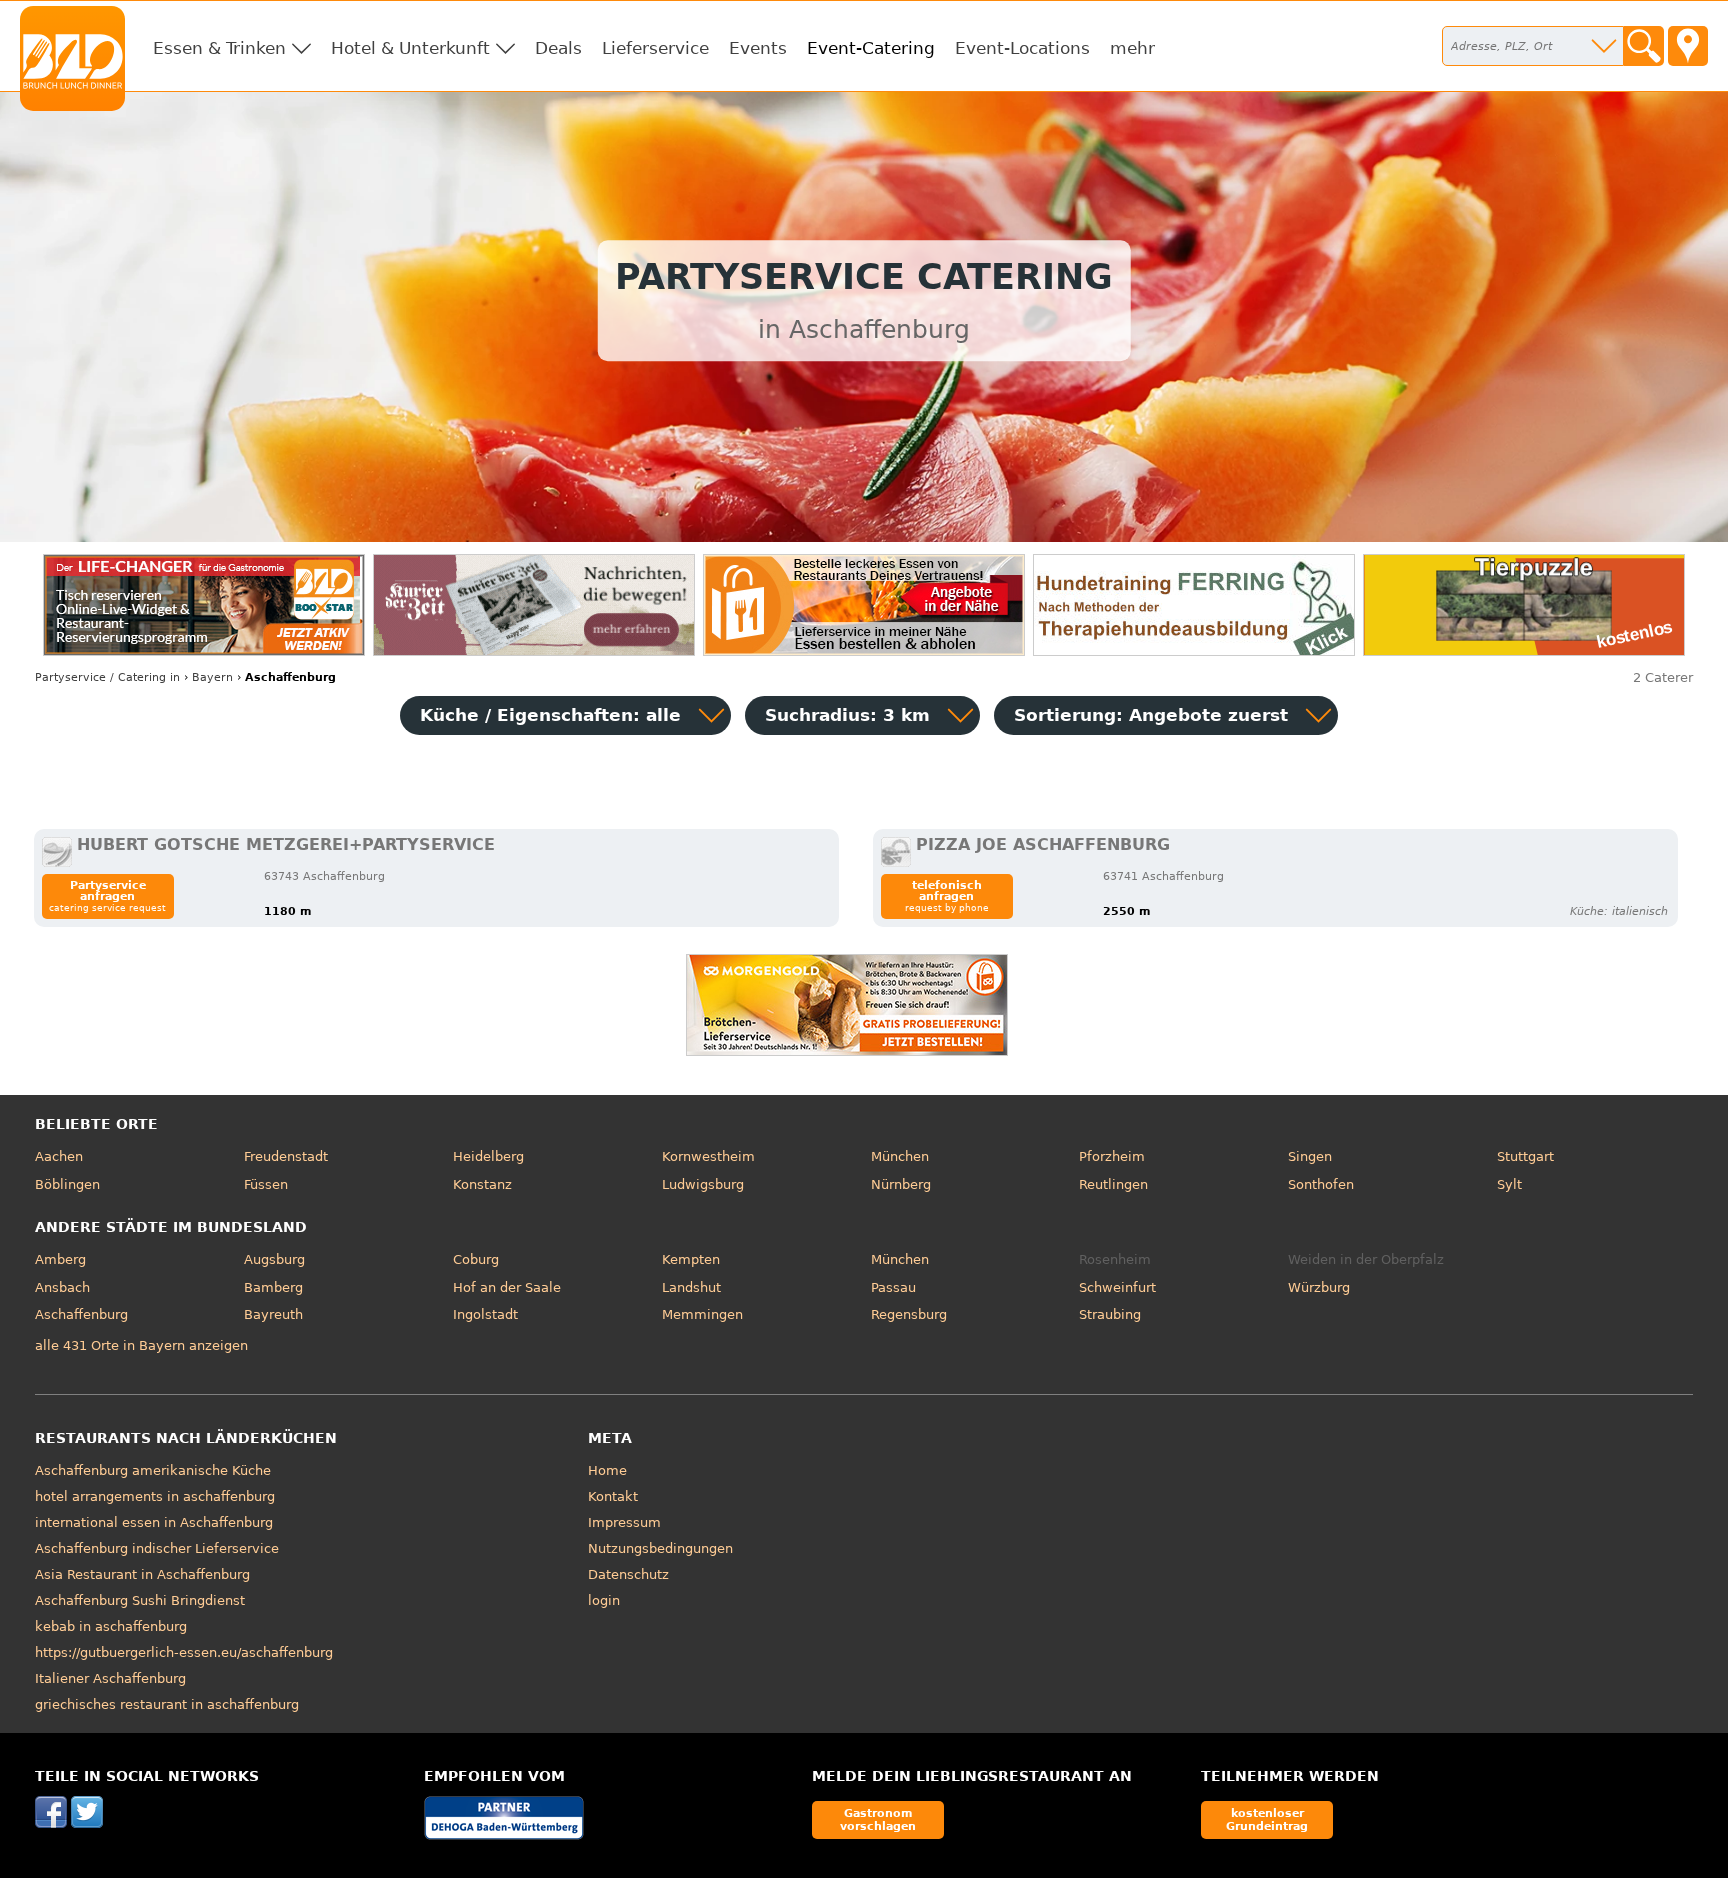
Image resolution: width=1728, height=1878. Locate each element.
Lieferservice (655, 48)
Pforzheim (1112, 1156)
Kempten (691, 1259)
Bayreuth (273, 1314)
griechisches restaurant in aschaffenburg (167, 1704)
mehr (1132, 48)
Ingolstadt (485, 1314)
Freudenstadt (286, 1156)
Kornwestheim (708, 1156)
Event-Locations (1022, 48)
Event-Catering (871, 48)
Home (607, 1470)
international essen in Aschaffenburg (154, 1522)
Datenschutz (628, 1574)
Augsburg (274, 1259)
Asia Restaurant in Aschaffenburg (142, 1574)
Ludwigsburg (703, 1184)
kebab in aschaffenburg (111, 1626)
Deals (558, 48)
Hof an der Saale (507, 1287)
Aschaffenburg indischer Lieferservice (157, 1548)
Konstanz (482, 1184)
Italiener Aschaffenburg (110, 1678)
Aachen (59, 1156)
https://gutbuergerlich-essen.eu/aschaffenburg (184, 1652)
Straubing (1110, 1314)
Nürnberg (901, 1184)
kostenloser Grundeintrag (1267, 1819)
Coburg (476, 1259)
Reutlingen (1113, 1184)
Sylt (1509, 1184)
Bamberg (273, 1287)
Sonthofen (1321, 1184)
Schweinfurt (1117, 1287)
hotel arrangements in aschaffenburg (155, 1496)
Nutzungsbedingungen (660, 1548)
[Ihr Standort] (1688, 46)
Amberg (60, 1259)
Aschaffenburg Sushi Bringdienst (140, 1600)
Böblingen (67, 1184)
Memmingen (702, 1314)
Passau (893, 1287)
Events (758, 48)
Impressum (624, 1522)
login (604, 1600)
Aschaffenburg (81, 1314)
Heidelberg (488, 1156)
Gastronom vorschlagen (878, 1819)
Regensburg (909, 1314)
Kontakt (613, 1496)
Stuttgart (1525, 1156)
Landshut (691, 1287)
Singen (1310, 1156)
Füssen (266, 1184)
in (107, 677)
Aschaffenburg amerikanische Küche (153, 1470)
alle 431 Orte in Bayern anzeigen (141, 1345)
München (900, 1156)
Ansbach (62, 1287)
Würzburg (1319, 1287)
